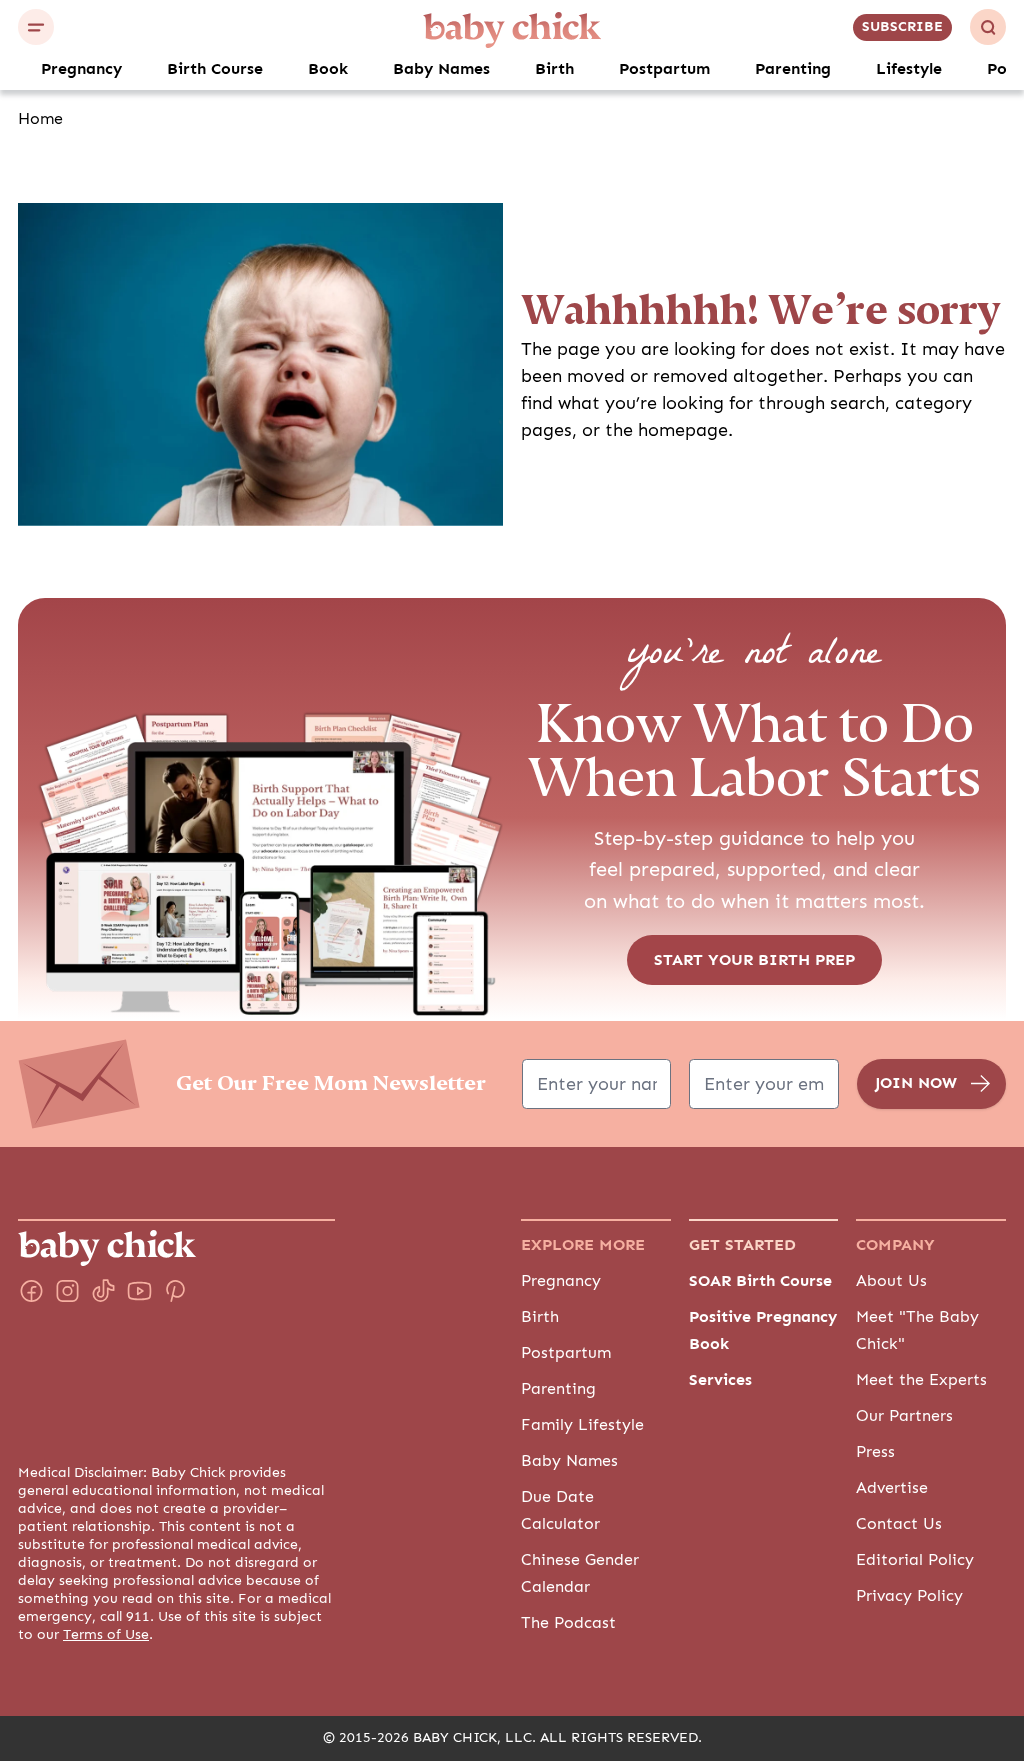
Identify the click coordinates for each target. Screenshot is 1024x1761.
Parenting (793, 69)
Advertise (892, 1488)
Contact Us (899, 1524)
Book (328, 69)
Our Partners (904, 1416)
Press (875, 1452)
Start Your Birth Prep (754, 960)
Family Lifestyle (582, 1425)
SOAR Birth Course (760, 1281)
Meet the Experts (921, 1380)
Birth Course (215, 69)
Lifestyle (909, 69)
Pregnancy (81, 69)
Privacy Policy (909, 1596)
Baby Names (441, 69)
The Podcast (568, 1623)
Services (720, 1380)
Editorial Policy (915, 1560)
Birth (554, 69)
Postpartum (664, 69)
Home (40, 119)
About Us (891, 1281)
